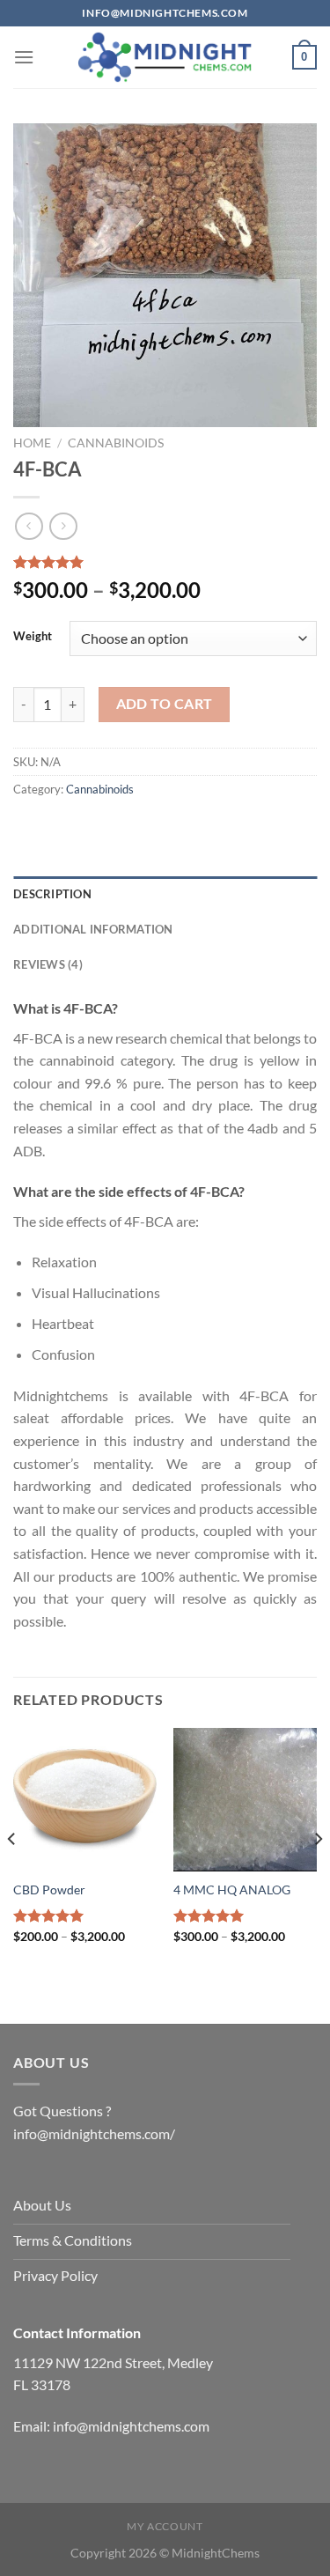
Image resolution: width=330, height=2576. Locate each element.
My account (165, 2526)
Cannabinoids (116, 443)
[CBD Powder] (85, 1800)
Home (32, 443)
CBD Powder (49, 1890)
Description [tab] (52, 894)
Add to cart (165, 704)
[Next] (318, 1874)
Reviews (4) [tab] (48, 964)
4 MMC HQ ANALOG (232, 1890)
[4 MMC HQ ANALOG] (245, 1800)
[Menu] (24, 57)
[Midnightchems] (165, 57)
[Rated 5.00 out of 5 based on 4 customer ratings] (165, 562)
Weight (33, 637)
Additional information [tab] (93, 929)
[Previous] (12, 1874)
